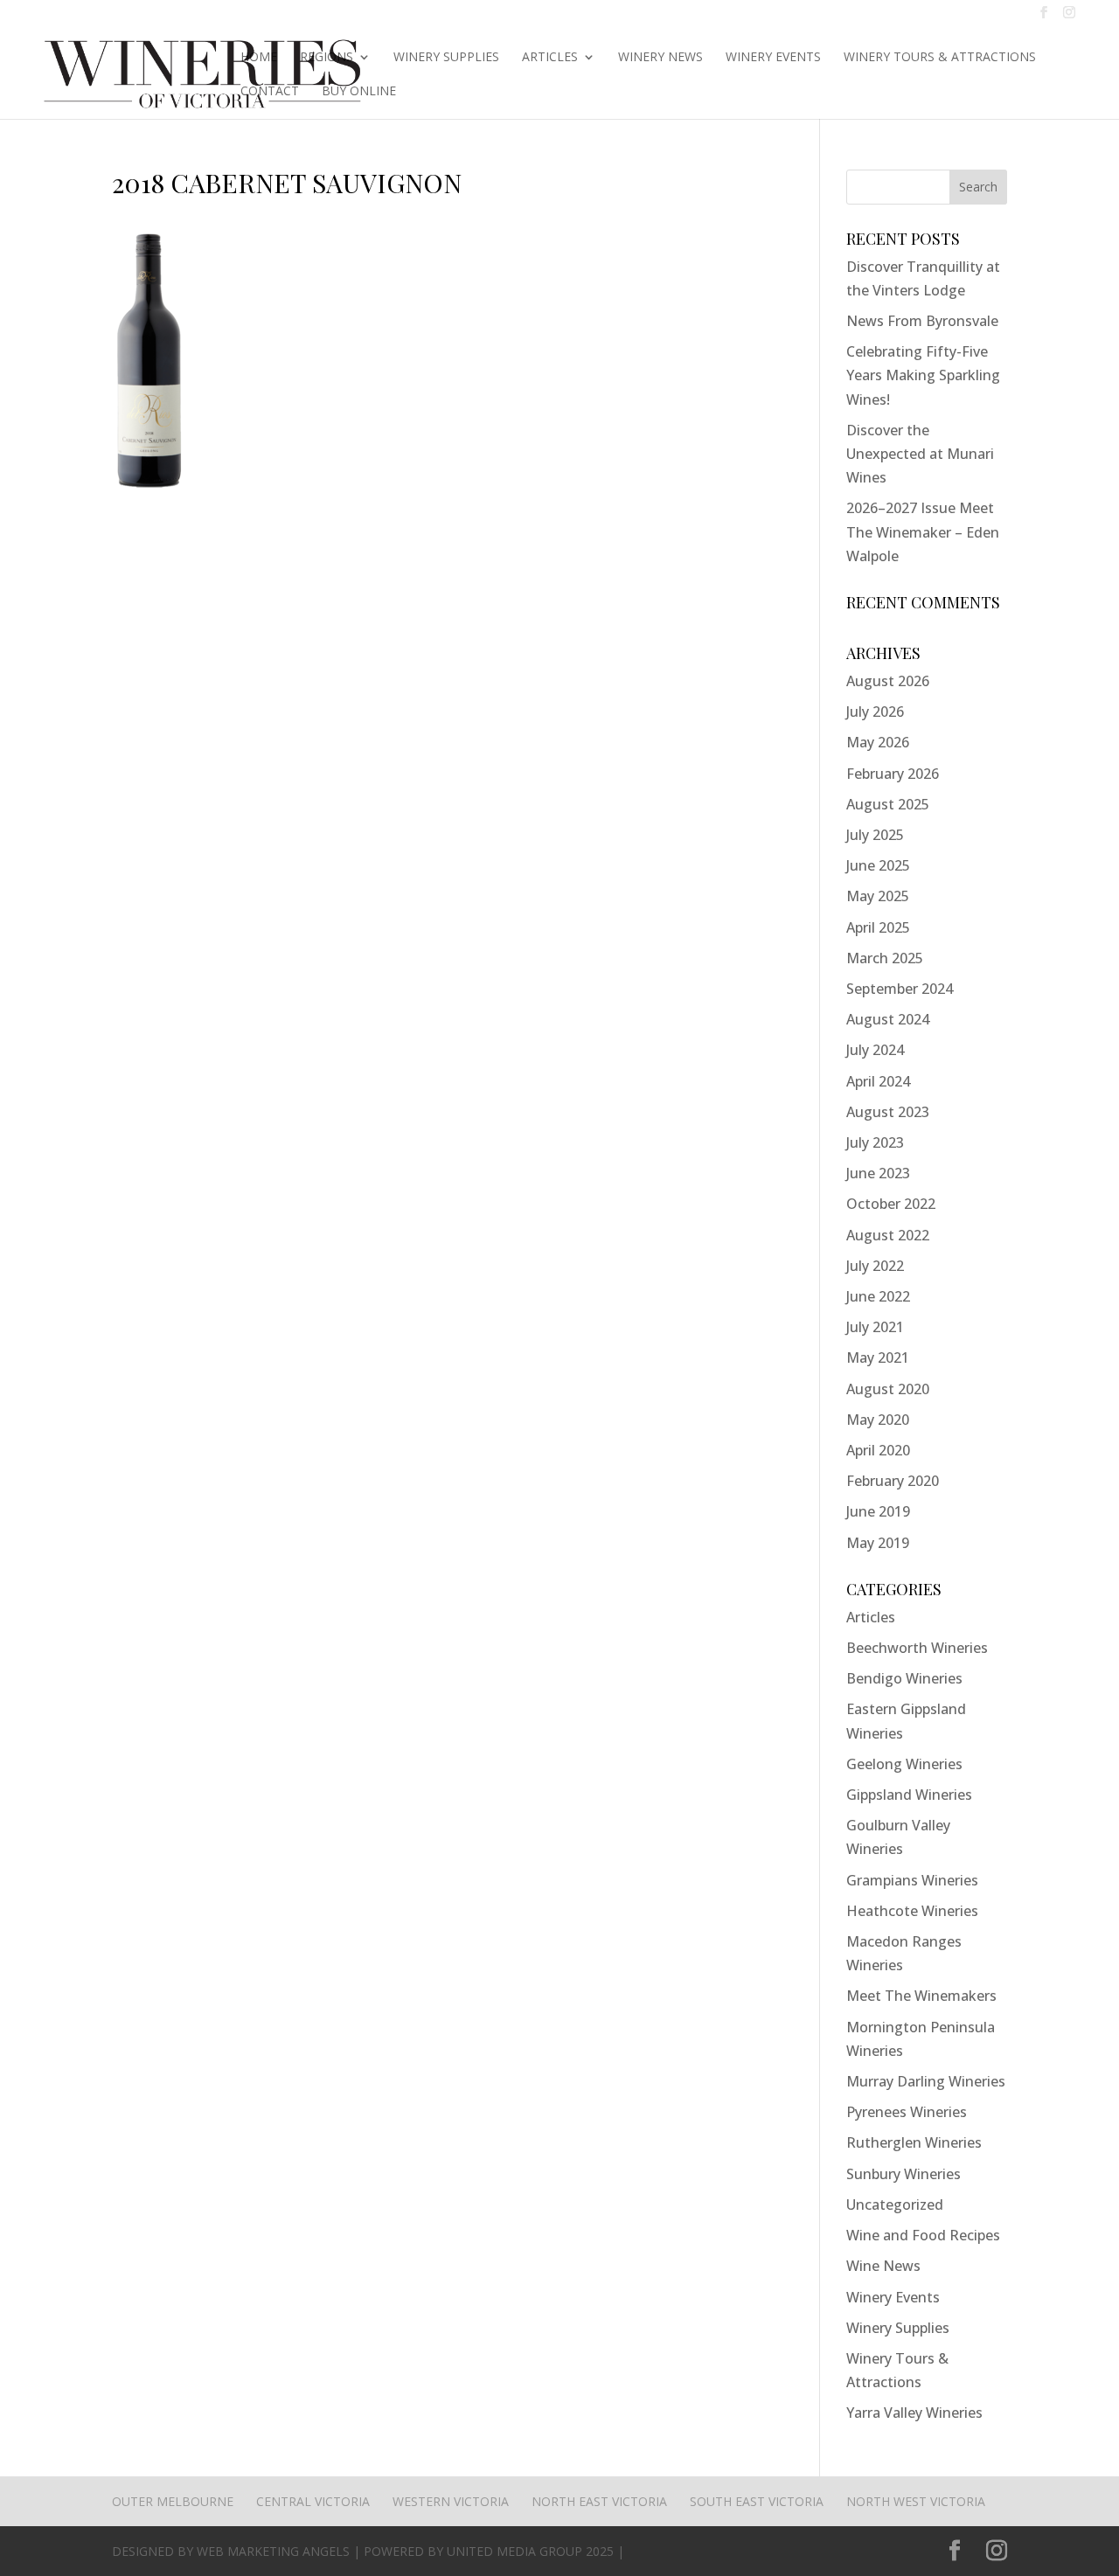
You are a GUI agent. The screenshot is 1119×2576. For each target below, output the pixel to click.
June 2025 (878, 865)
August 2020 (888, 1389)
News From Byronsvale (922, 321)
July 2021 (875, 1327)
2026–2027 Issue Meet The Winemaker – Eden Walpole (923, 531)
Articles (550, 58)
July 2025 (875, 835)
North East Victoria (599, 2501)
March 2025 (885, 958)
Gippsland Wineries (909, 1795)
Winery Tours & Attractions (940, 58)
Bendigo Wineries (904, 1678)
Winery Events (773, 58)
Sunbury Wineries (904, 2174)
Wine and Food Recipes (923, 2235)
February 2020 (893, 1481)
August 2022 (888, 1235)
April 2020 (878, 1450)
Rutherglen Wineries (914, 2142)
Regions (327, 58)
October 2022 (891, 1204)
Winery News (660, 58)
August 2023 (888, 1112)
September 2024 (900, 989)
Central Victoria (313, 2501)
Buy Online (359, 92)
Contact (270, 92)
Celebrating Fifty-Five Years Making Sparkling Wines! (923, 375)
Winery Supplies (446, 58)
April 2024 (878, 1081)
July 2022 (875, 1266)
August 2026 (888, 681)
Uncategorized (895, 2205)
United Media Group (514, 2551)
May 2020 (878, 1420)
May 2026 (878, 742)
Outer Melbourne (173, 2501)
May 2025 (878, 896)
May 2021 (878, 1357)
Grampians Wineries (912, 1880)
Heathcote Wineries (912, 1911)
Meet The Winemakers (921, 1996)
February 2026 (893, 774)
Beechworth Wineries (917, 1648)
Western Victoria (451, 2501)
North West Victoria (916, 2501)
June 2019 (878, 1511)
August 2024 (888, 1019)
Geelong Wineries (904, 1764)
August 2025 (888, 804)
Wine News (883, 2266)
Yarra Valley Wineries (914, 2413)
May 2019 (878, 1543)
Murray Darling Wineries (926, 2081)
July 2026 (875, 712)
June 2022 (878, 1296)
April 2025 (878, 927)
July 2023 (875, 1142)
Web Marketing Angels (273, 2551)
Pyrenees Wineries (907, 2112)
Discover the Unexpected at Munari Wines (920, 454)
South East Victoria (757, 2501)
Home (259, 58)
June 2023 (878, 1173)
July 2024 (875, 1050)
